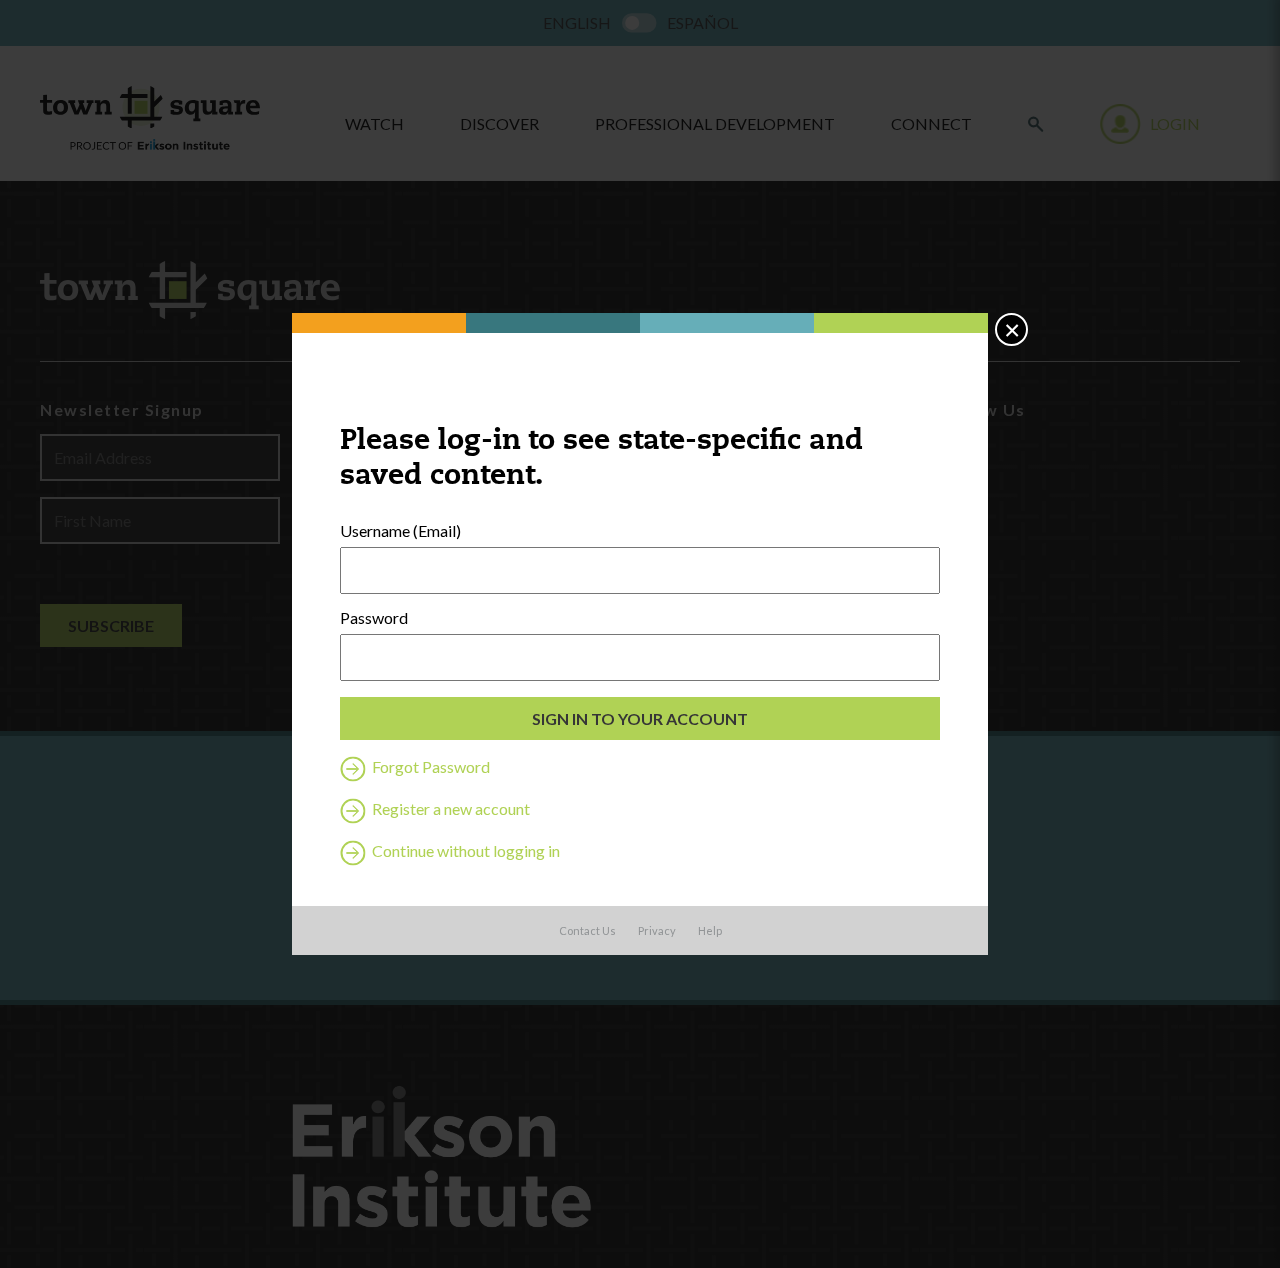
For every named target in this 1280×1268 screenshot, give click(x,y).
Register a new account (449, 808)
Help (710, 930)
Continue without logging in (464, 850)
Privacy (657, 930)
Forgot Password (429, 766)
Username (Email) (400, 531)
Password (374, 618)
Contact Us (587, 930)
